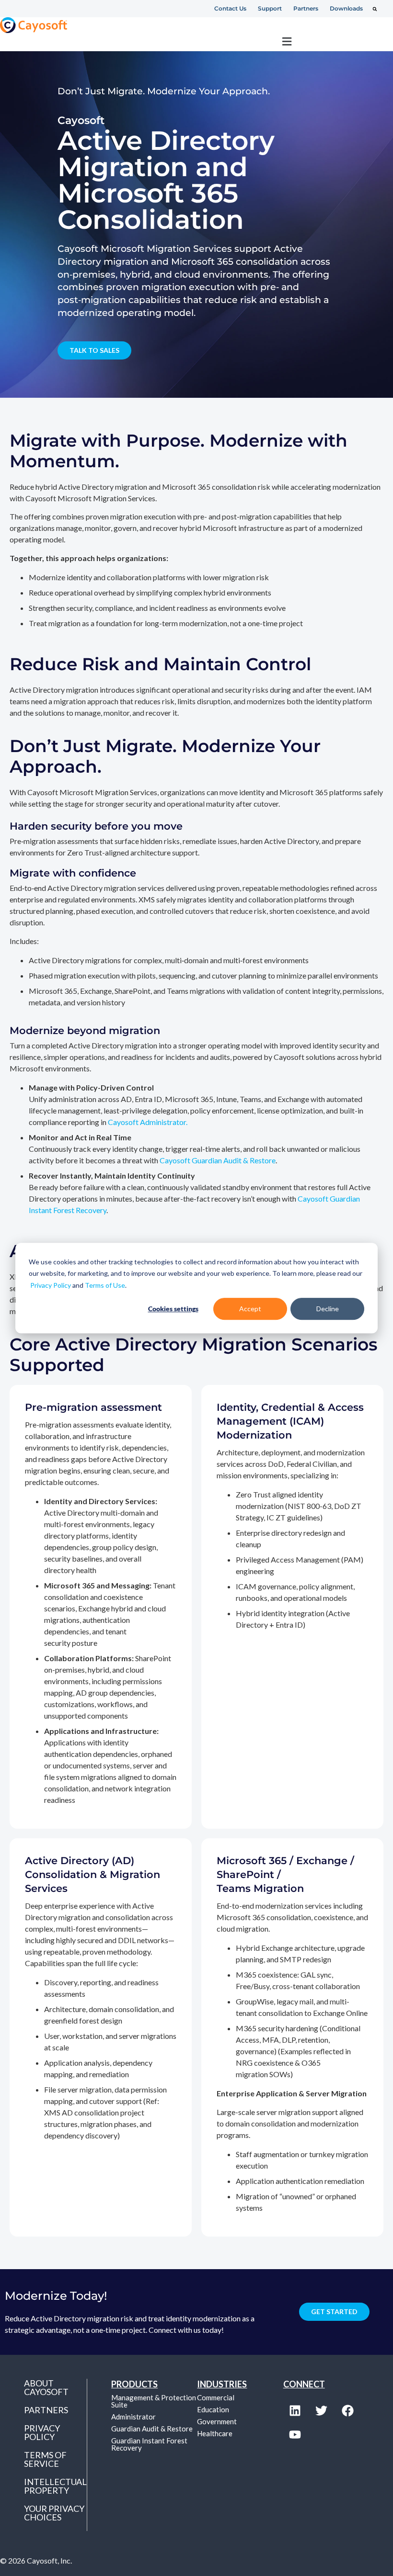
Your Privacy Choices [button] (54, 2513)
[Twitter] (322, 2411)
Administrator (133, 2417)
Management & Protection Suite (154, 2401)
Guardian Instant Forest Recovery (149, 2444)
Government (217, 2421)
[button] (375, 9)
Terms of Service (45, 2459)
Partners (46, 2410)
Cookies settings (173, 1309)
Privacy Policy (51, 1285)
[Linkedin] (295, 2411)
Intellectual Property (55, 2486)
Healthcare (215, 2433)
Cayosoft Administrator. (148, 1122)
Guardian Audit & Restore (152, 2429)
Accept (250, 1309)
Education (213, 2409)
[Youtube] (295, 2435)
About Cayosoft (46, 2387)
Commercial (216, 2397)
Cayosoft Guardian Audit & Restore (218, 1160)
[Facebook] (348, 2411)
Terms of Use (105, 1285)
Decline (328, 1309)
